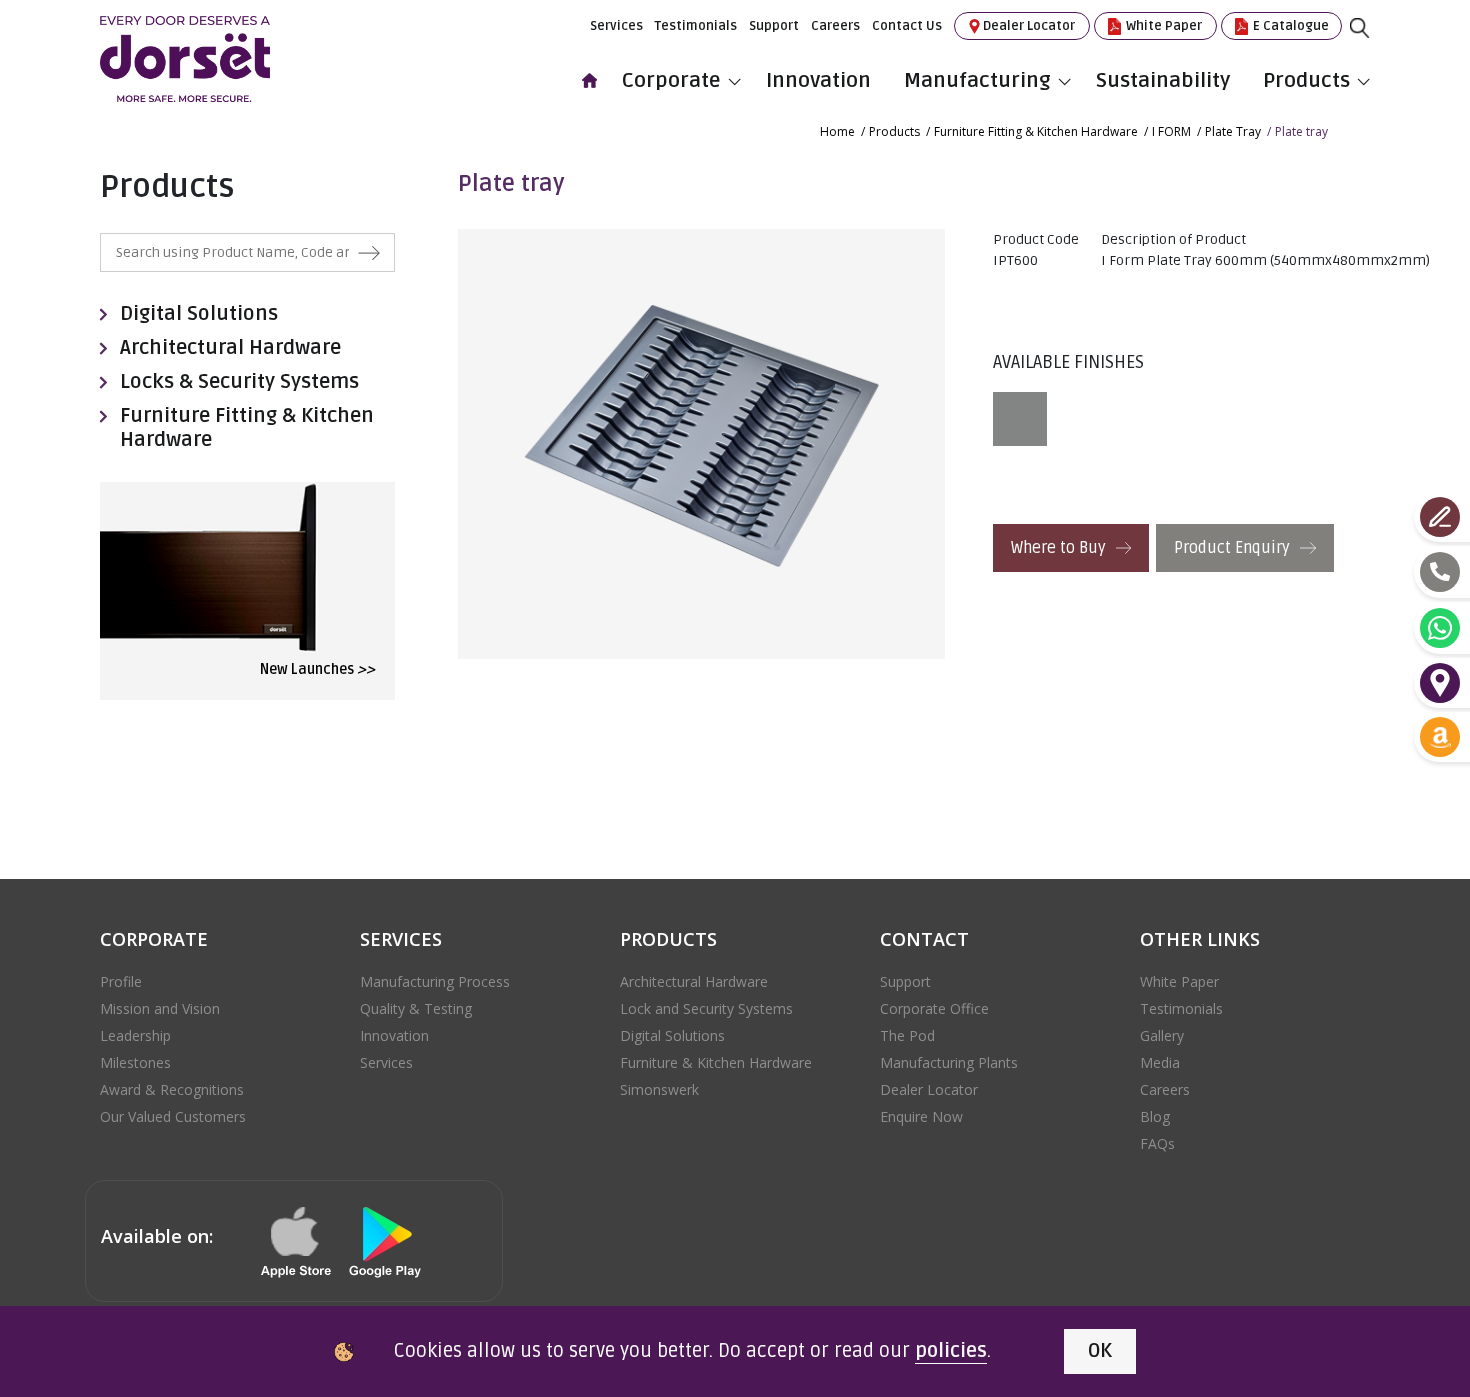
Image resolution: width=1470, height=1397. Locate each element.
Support (774, 26)
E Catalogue (1289, 26)
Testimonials (696, 26)
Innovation (818, 80)
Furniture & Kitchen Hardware (716, 1062)
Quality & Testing (416, 1008)
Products (1306, 80)
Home (837, 131)
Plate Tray (1233, 131)
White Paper (1162, 26)
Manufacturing (977, 80)
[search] (1375, 43)
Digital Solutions (199, 314)
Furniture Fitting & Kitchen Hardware (1036, 131)
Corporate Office (934, 1008)
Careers (835, 26)
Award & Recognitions (172, 1089)
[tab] (1025, 419)
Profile (121, 981)
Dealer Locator (1029, 26)
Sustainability (1163, 80)
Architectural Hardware (230, 348)
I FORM (1171, 131)
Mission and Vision (160, 1008)
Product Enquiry (1234, 548)
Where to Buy (1060, 548)
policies (951, 1351)
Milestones (135, 1062)
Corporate (671, 80)
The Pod (907, 1035)
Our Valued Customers (173, 1116)
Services (616, 26)
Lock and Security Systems (706, 1008)
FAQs (1157, 1143)
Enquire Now (921, 1116)
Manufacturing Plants (949, 1062)
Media (1160, 1062)
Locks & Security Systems (239, 382)
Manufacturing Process (435, 981)
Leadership (135, 1035)
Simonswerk (659, 1089)
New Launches (317, 669)
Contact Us (907, 26)
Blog (1155, 1116)
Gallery (1162, 1035)
